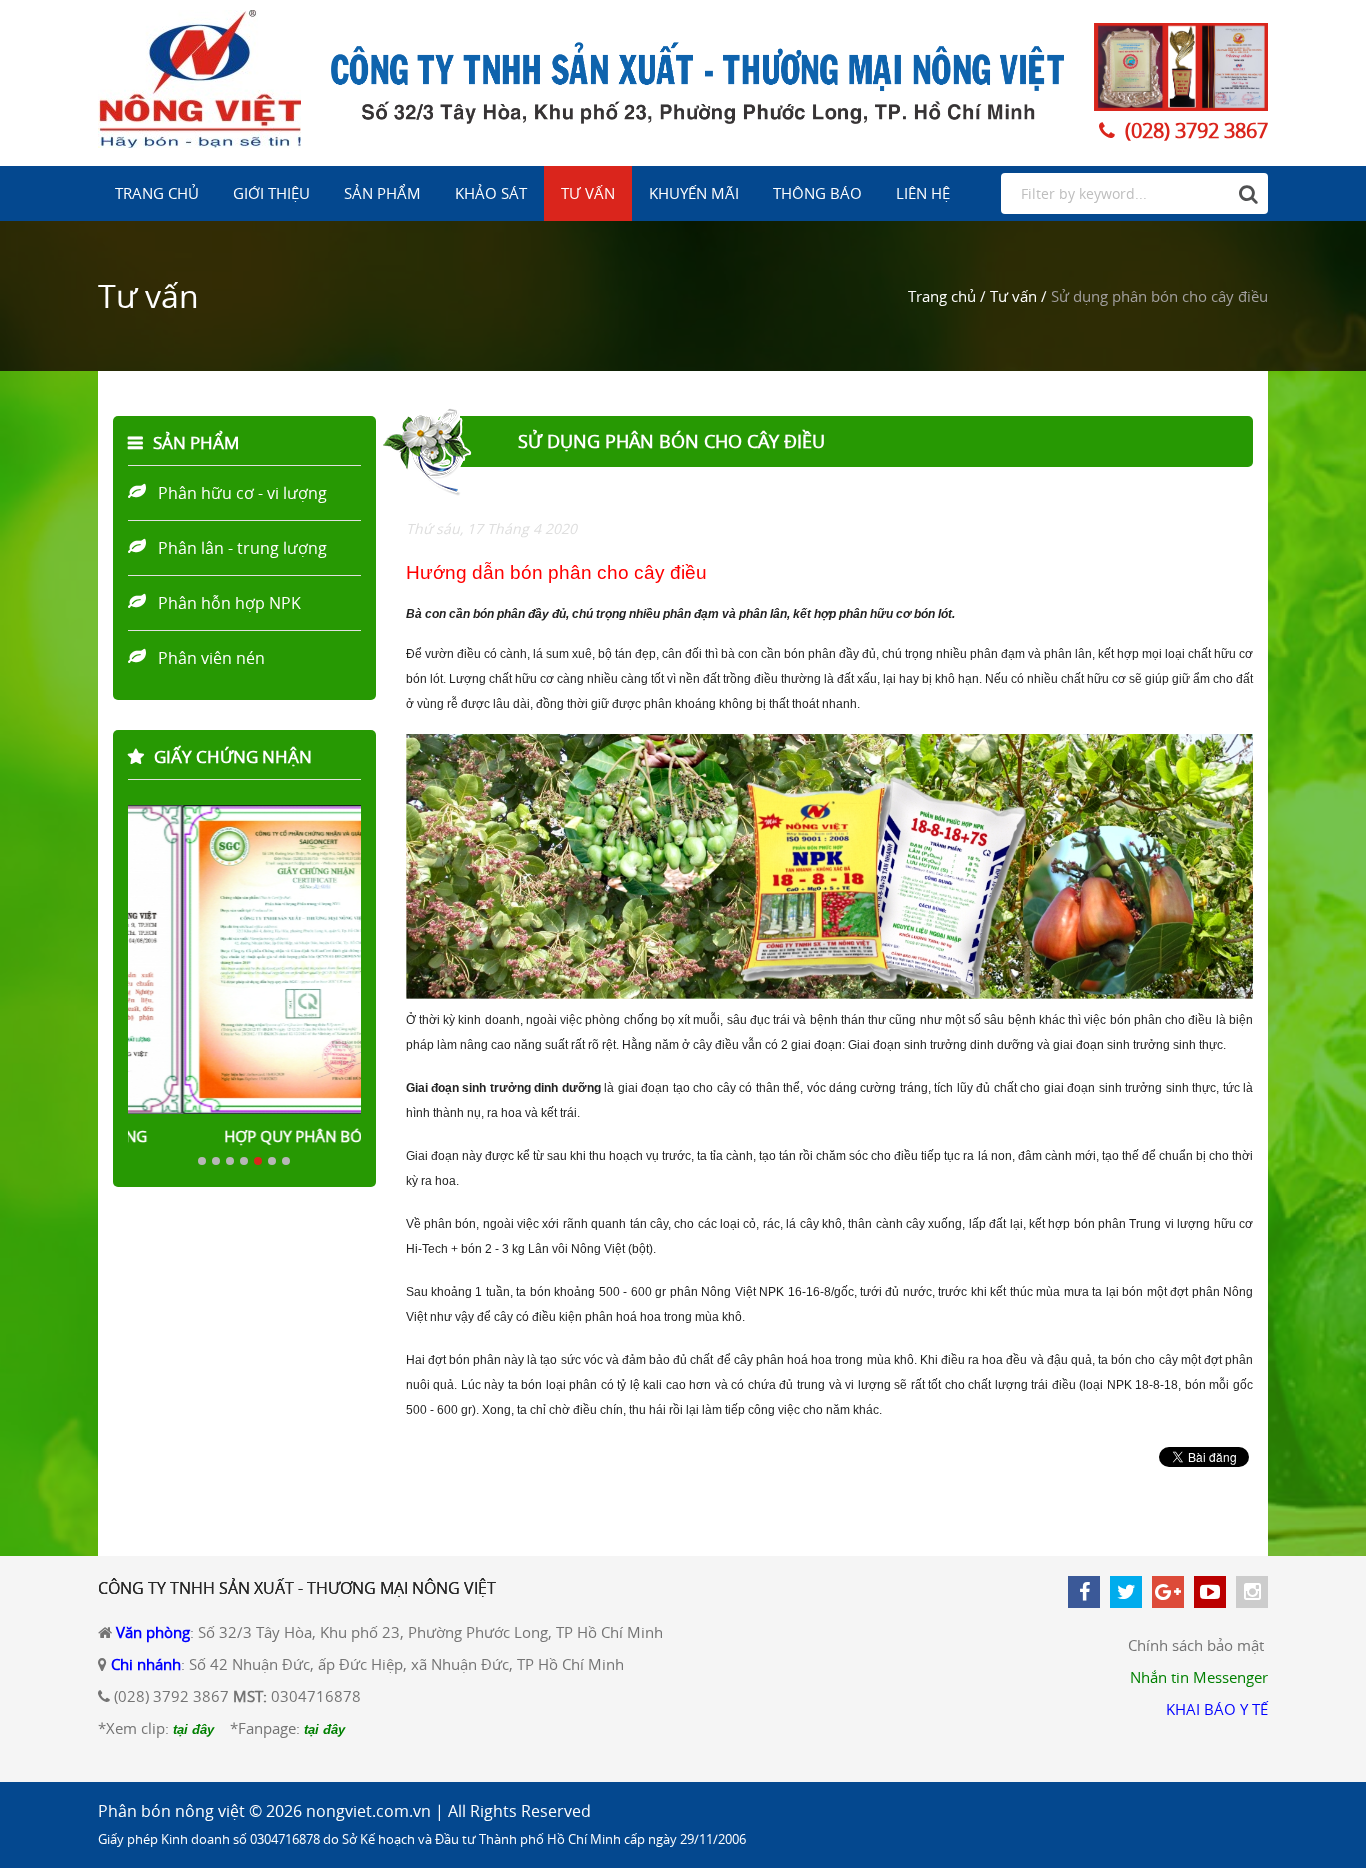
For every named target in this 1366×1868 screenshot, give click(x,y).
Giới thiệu (271, 193)
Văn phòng (153, 1632)
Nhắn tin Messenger (1199, 1677)
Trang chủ (157, 193)
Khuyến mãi (694, 193)
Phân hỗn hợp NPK (229, 603)
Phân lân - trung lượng (242, 548)
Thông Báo (817, 193)
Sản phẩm (382, 193)
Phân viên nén (211, 658)
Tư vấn (588, 193)
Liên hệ (923, 193)
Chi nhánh (146, 1664)
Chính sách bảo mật (1196, 1645)
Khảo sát (491, 193)
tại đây (193, 1729)
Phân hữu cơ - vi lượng (242, 493)
